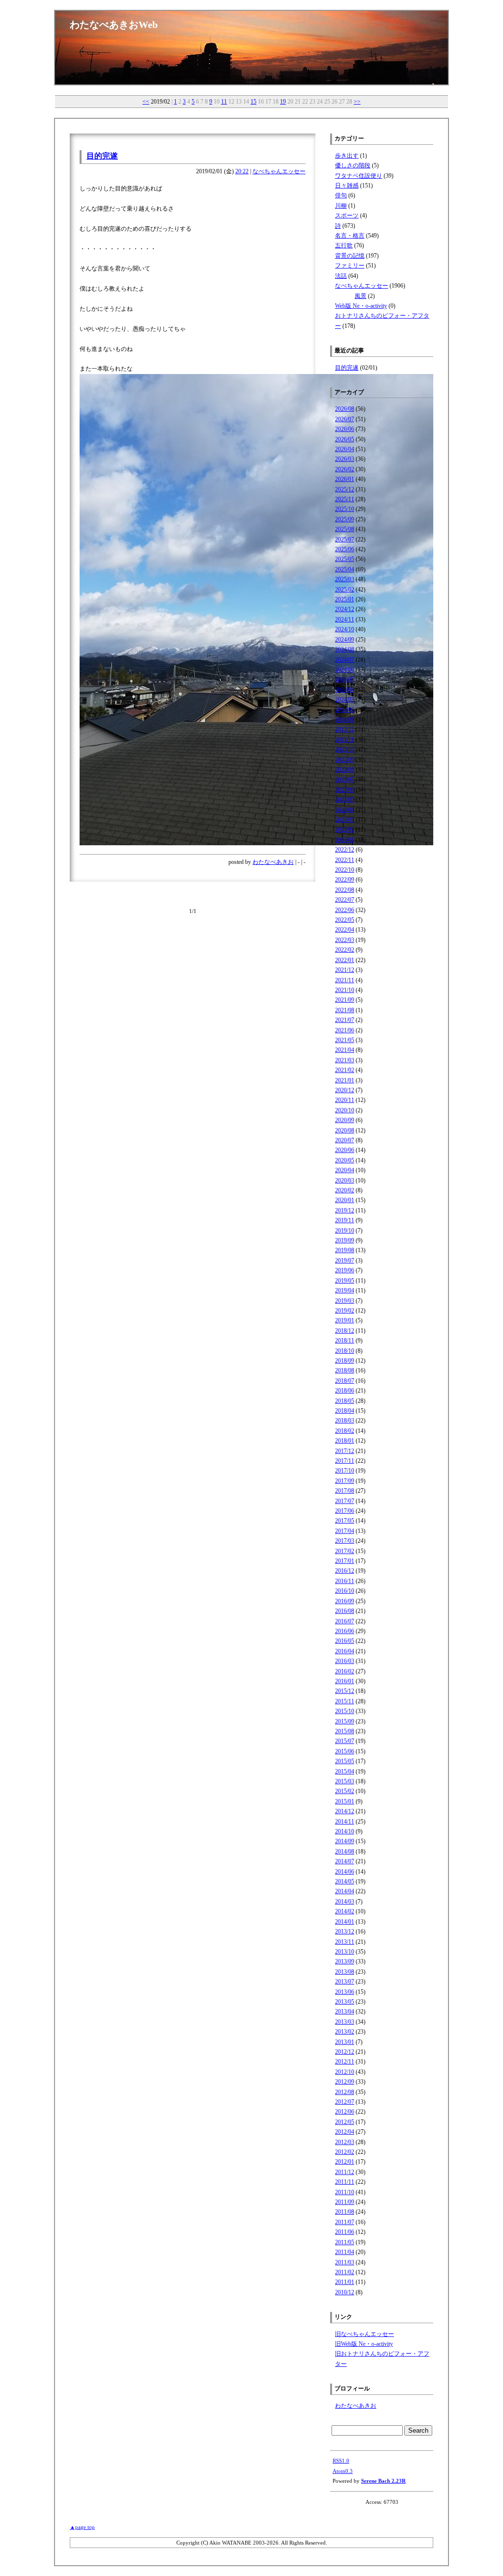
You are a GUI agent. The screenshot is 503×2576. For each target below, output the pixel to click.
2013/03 (345, 2022)
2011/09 (345, 2202)
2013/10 (345, 1952)
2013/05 (345, 2002)
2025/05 (345, 559)
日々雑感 (347, 186)
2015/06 (345, 1751)
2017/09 (345, 1481)
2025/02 (345, 590)
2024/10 (345, 629)
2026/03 (345, 459)
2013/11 (345, 1942)
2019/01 (345, 1320)
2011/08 (345, 2212)
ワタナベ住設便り (359, 176)
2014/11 (345, 1822)
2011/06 (345, 2232)
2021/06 (345, 1030)
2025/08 (345, 529)
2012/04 (345, 2132)
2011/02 (345, 2272)
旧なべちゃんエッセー (364, 2334)
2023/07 (345, 779)
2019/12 (345, 1210)
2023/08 (345, 770)
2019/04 (345, 1290)
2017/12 (345, 1451)
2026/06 (345, 429)
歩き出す (347, 156)
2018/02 (345, 1431)
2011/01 (345, 2282)
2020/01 (345, 1200)
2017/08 (345, 1491)
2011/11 (345, 2182)
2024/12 (345, 609)
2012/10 (345, 2072)
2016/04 (345, 1651)
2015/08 (345, 1731)
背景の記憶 (350, 256)
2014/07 (345, 1861)
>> (357, 102)
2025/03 (345, 579)
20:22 (242, 171)
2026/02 (345, 469)
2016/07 (345, 1621)
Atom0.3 (343, 2471)
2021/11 (345, 980)
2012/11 (345, 2062)
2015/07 (345, 1741)
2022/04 (345, 930)
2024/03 (345, 699)
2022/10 (345, 870)
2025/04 (345, 569)
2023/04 (345, 810)
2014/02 (345, 1911)
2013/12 (345, 1932)
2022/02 (345, 950)
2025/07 (345, 539)
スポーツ (347, 215)
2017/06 (345, 1511)
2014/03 (345, 1902)
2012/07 (345, 2102)
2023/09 (345, 760)
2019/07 (345, 1261)
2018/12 (345, 1331)
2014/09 (345, 1841)
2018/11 (345, 1341)
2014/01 (345, 1922)
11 (224, 102)
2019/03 (345, 1301)
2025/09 (345, 519)
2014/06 (345, 1872)
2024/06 (345, 670)
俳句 (341, 195)
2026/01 (345, 479)
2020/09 (345, 1120)
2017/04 (345, 1531)
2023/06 (345, 790)
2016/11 (345, 1581)
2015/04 (345, 1771)
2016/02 (345, 1671)
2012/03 (345, 2142)
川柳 (341, 206)
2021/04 (345, 1050)
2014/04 (345, 1891)
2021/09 (345, 1000)
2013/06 (345, 1992)
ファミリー (350, 266)
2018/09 (345, 1361)
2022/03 (345, 940)
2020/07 (345, 1140)
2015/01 (345, 1801)
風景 (361, 296)
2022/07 (345, 900)
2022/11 (345, 860)
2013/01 (345, 2042)
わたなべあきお (273, 862)
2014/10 (345, 1831)
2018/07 (345, 1381)
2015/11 (345, 1701)
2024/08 (345, 649)
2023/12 (345, 729)
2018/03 (345, 1421)
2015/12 (345, 1691)
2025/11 (345, 499)
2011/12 (345, 2172)
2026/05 (345, 439)
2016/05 (345, 1641)
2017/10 (345, 1471)
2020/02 (345, 1190)
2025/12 (345, 489)
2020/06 (345, 1150)
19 (283, 102)
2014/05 (345, 1881)
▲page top (82, 2527)
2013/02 (345, 2032)
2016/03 (345, 1661)
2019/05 (345, 1281)
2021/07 (345, 1020)
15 (253, 102)
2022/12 (345, 850)
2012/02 (345, 2152)
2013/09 (345, 1961)
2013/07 (345, 1982)
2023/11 (345, 740)
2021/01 (345, 1080)
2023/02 (345, 830)
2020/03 (345, 1181)
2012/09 (345, 2082)
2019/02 (345, 1311)
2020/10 (345, 1110)
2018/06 (345, 1391)
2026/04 (345, 449)
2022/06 (345, 910)
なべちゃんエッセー (279, 171)
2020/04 (345, 1170)
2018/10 (345, 1351)
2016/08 (345, 1611)
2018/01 (345, 1441)
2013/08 (345, 1972)
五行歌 (344, 245)
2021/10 (345, 990)
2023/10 (345, 750)
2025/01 (345, 599)
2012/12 (345, 2052)
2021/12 (345, 970)
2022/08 (345, 890)
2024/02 (345, 710)
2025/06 (345, 549)
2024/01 (345, 720)
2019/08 (345, 1250)
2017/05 (345, 1521)
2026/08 (345, 409)
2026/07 (345, 419)
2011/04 (345, 2252)
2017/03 (345, 1541)
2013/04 (345, 2012)
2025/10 (345, 509)
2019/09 (345, 1240)
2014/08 (345, 1851)
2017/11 (345, 1461)
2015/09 (345, 1721)
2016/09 (345, 1601)
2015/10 (345, 1711)
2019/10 (345, 1231)
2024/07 (345, 660)
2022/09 (345, 880)
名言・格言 (350, 236)
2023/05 (345, 800)
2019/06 (345, 1270)
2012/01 (345, 2162)
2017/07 (345, 1501)
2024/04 (345, 690)
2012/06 (345, 2112)
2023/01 (345, 840)
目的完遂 (102, 156)
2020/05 (345, 1160)
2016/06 (345, 1631)
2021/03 (345, 1060)
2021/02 (345, 1070)
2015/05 (345, 1761)
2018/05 (345, 1401)
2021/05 (345, 1040)
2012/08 (345, 2092)
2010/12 (345, 2292)
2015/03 (345, 1781)
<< (146, 102)
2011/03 (345, 2262)
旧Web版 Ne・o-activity (364, 2344)
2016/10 (345, 1591)
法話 (341, 276)
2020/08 (345, 1130)
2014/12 (345, 1811)
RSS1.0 (341, 2461)
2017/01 (345, 1561)
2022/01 (345, 960)
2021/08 (345, 1010)
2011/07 (345, 2222)
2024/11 (345, 619)
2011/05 (345, 2242)
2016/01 (345, 1681)
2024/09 (345, 640)
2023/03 (345, 820)
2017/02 (345, 1551)
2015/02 (345, 1791)
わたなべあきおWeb (114, 25)
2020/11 (345, 1100)
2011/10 (345, 2192)
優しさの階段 (353, 165)
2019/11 (345, 1220)
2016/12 (345, 1571)
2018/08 (345, 1370)
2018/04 (345, 1411)
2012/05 (345, 2122)
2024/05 (345, 679)
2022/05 (345, 920)
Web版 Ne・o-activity (361, 306)
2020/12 (345, 1090)
